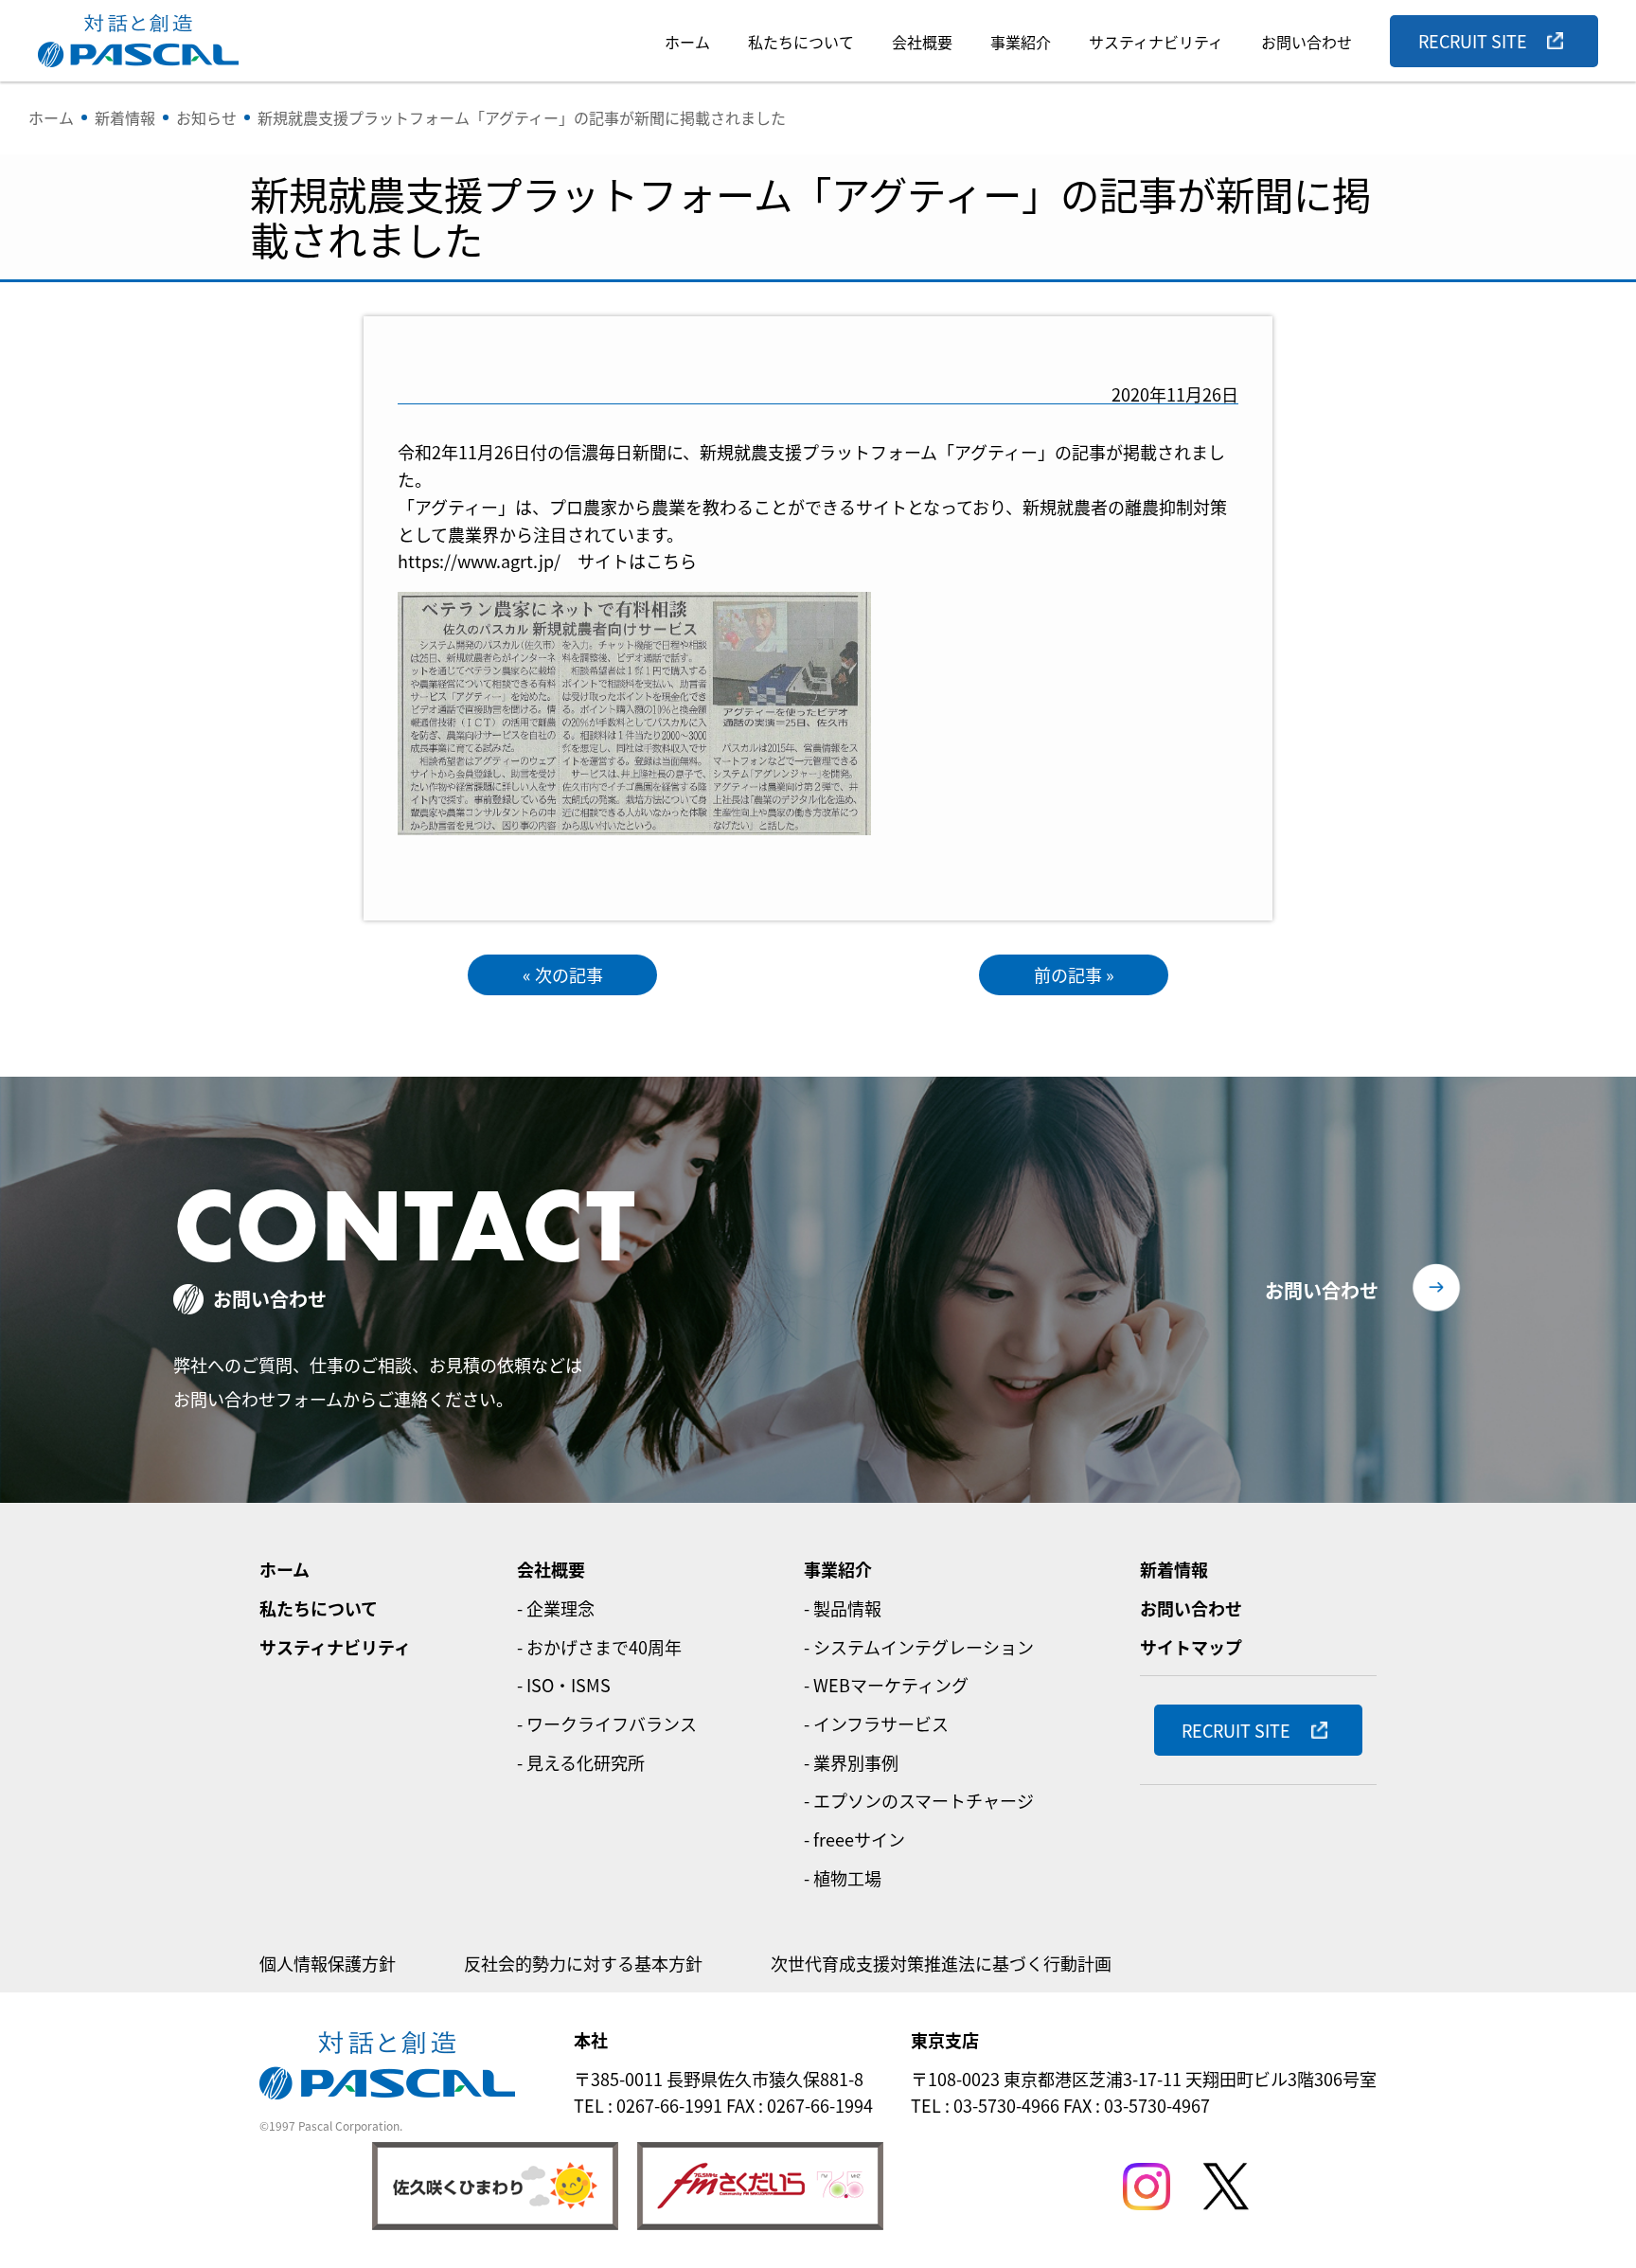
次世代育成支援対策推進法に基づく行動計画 (941, 1963)
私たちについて (801, 42)
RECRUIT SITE (1473, 41)
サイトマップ (1191, 1647)
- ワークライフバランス (607, 1723)
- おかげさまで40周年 (599, 1647)
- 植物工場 (843, 1878)
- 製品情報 (843, 1608)
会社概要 (922, 42)
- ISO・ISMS (564, 1685)
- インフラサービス (876, 1723)
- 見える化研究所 (581, 1762)
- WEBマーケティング (886, 1685)
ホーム (687, 42)
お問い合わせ (1307, 42)
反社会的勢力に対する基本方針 (583, 1963)
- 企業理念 (556, 1608)
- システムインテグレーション (919, 1647)
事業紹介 (1021, 42)
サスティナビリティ (1156, 42)
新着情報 (1174, 1569)
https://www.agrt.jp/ (479, 561)
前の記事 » (1074, 974)
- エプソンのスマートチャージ (919, 1800)
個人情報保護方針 (328, 1963)
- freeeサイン (854, 1839)
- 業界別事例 (851, 1762)
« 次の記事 (563, 974)
